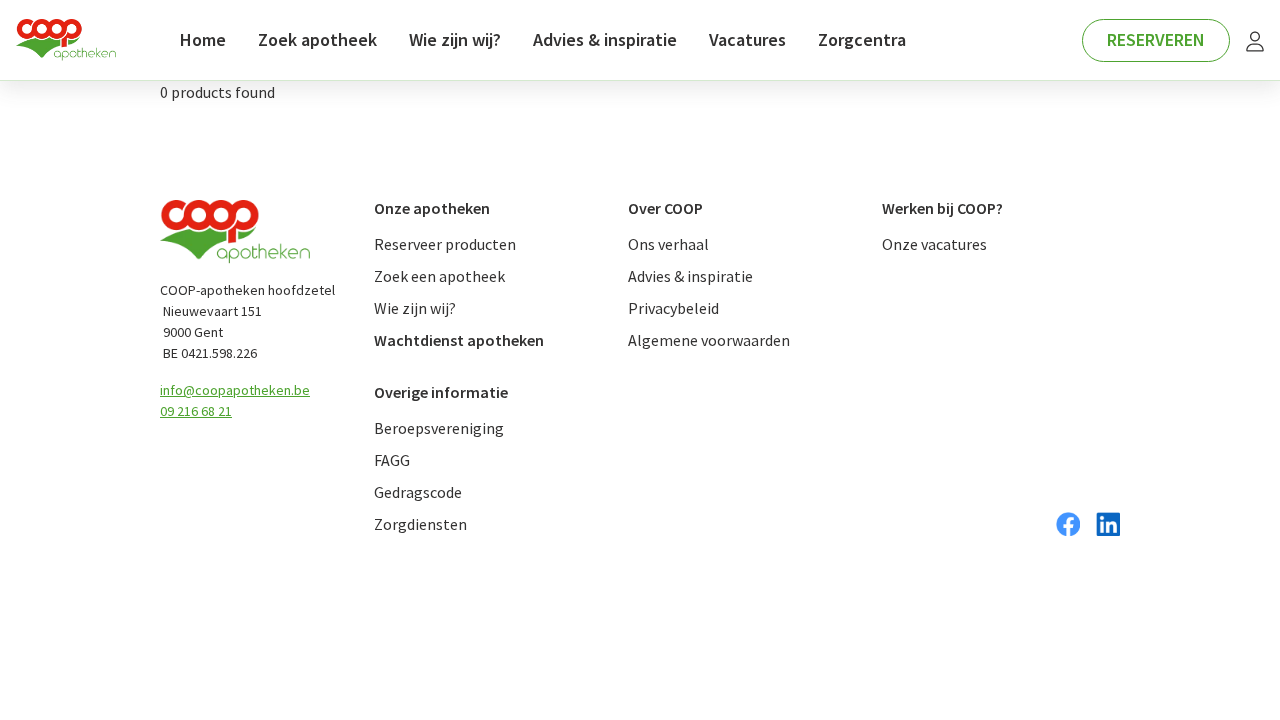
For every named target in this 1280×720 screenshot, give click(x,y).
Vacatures (747, 39)
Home (203, 39)
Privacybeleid (673, 308)
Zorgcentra (862, 39)
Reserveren (1156, 39)
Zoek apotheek (317, 39)
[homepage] (66, 40)
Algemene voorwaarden (709, 340)
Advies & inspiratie (605, 39)
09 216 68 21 (196, 411)
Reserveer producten (445, 244)
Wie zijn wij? (455, 39)
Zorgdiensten (420, 524)
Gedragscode (418, 492)
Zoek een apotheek (439, 276)
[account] (1255, 40)
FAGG (392, 460)
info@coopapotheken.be (235, 390)
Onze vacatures (934, 244)
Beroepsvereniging (439, 428)
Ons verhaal (668, 244)
